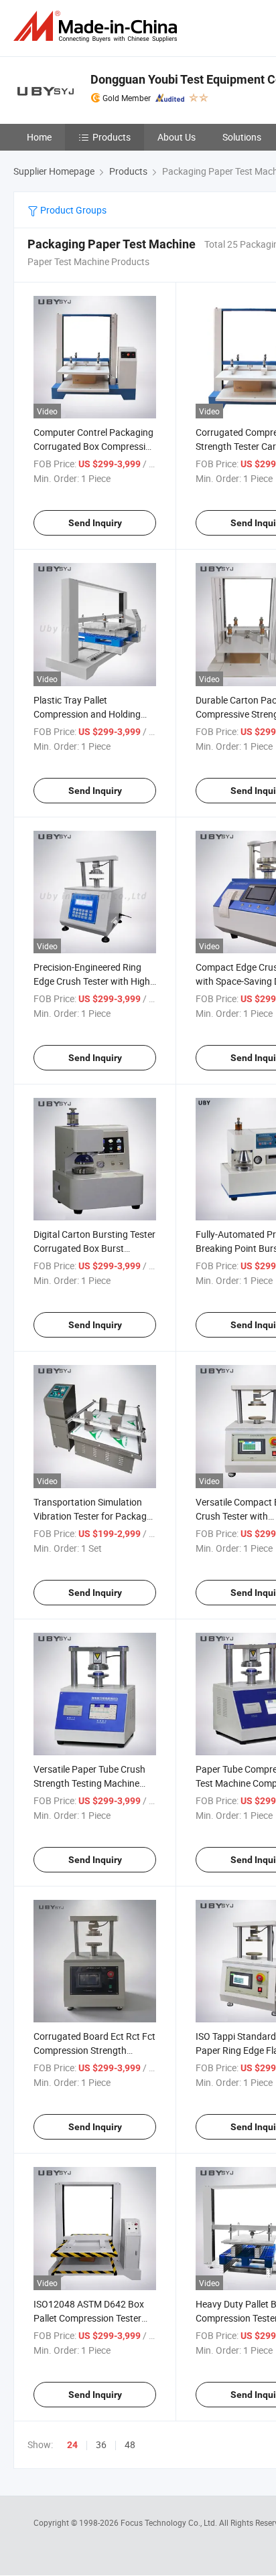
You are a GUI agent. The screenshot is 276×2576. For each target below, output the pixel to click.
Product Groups (72, 210)
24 (72, 2445)
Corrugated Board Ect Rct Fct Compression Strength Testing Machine (94, 2050)
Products (112, 137)
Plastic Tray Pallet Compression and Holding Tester (87, 714)
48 (130, 2444)
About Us (177, 137)
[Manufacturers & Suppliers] (98, 26)
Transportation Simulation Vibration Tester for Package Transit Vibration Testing (92, 1516)
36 (101, 2444)
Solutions (242, 137)
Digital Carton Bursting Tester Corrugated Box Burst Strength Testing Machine (94, 1248)
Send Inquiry (95, 523)
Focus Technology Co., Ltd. (170, 2522)
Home (39, 137)
